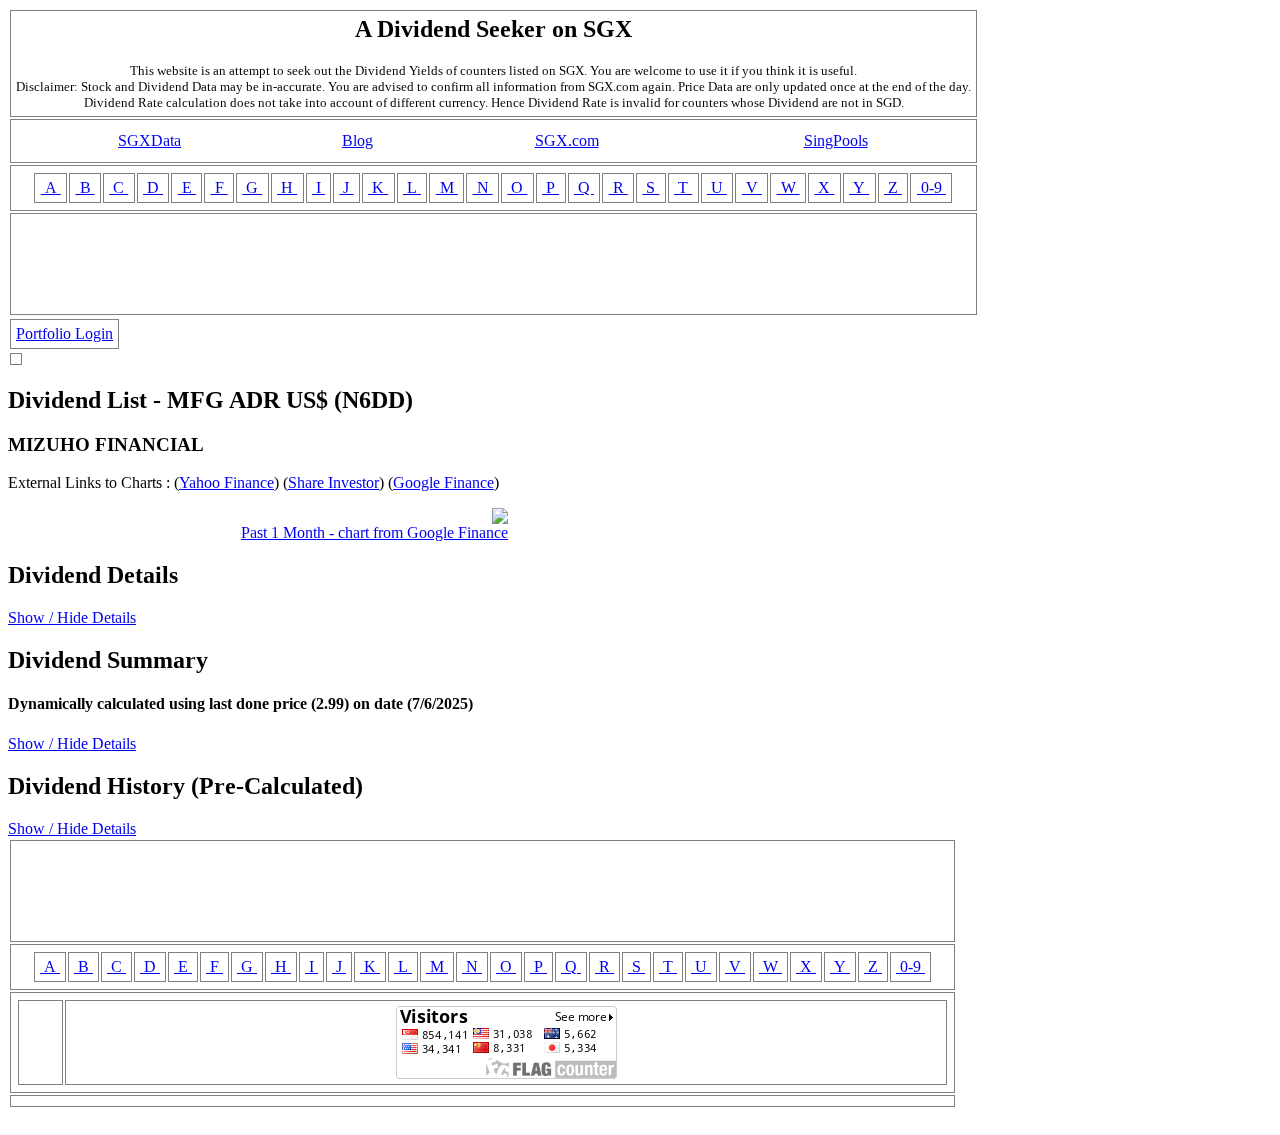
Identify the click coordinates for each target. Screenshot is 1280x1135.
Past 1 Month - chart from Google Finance (374, 532)
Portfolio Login (64, 333)
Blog (357, 140)
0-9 (931, 187)
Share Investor (333, 482)
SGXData (149, 140)
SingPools (836, 140)
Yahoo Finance (226, 482)
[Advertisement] (494, 264)
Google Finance (443, 482)
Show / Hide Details (72, 617)
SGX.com (567, 140)
